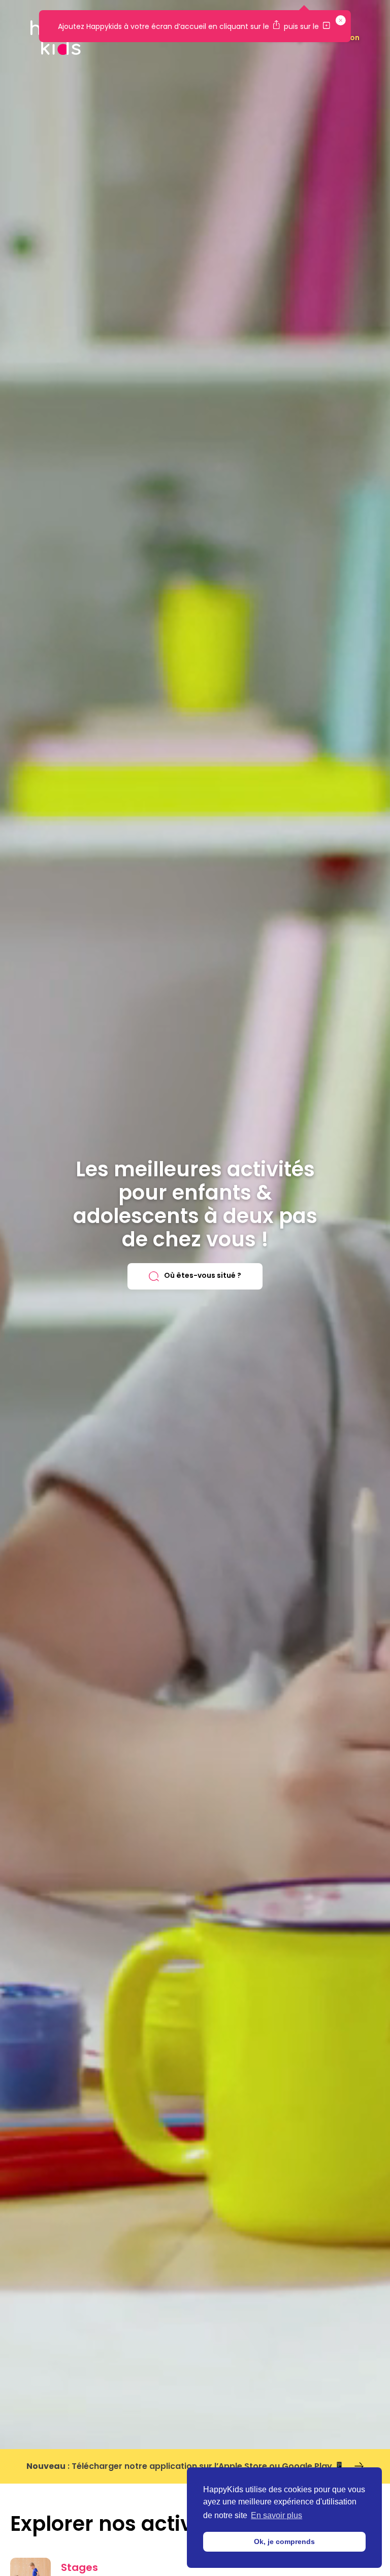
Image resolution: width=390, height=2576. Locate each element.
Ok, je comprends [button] (284, 2541)
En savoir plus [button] (277, 2515)
